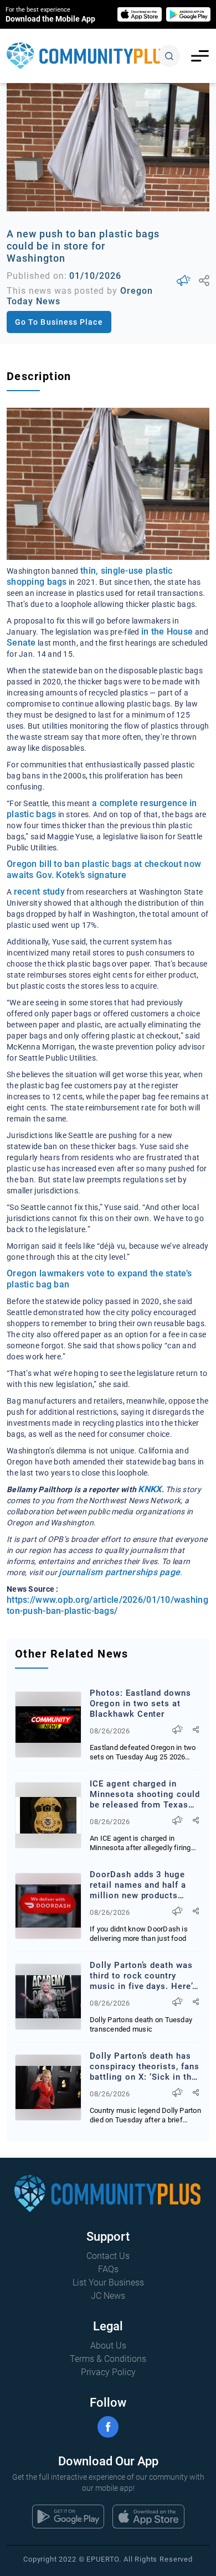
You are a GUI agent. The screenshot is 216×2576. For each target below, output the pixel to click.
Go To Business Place (59, 322)
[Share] (204, 281)
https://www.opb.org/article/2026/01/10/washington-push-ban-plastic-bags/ (107, 1605)
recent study (39, 892)
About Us (108, 2346)
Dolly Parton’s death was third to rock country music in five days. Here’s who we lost (143, 1976)
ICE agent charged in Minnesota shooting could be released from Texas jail (145, 1795)
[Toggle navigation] (200, 56)
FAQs (108, 2269)
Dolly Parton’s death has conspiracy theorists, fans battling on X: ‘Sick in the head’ (145, 2067)
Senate (21, 643)
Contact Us (108, 2256)
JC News (108, 2296)
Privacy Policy (108, 2372)
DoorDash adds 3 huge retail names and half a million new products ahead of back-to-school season (141, 1885)
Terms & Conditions (108, 2359)
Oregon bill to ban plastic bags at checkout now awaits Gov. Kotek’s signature (104, 869)
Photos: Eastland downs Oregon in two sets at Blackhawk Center (140, 1704)
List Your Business (108, 2282)
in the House (167, 632)
